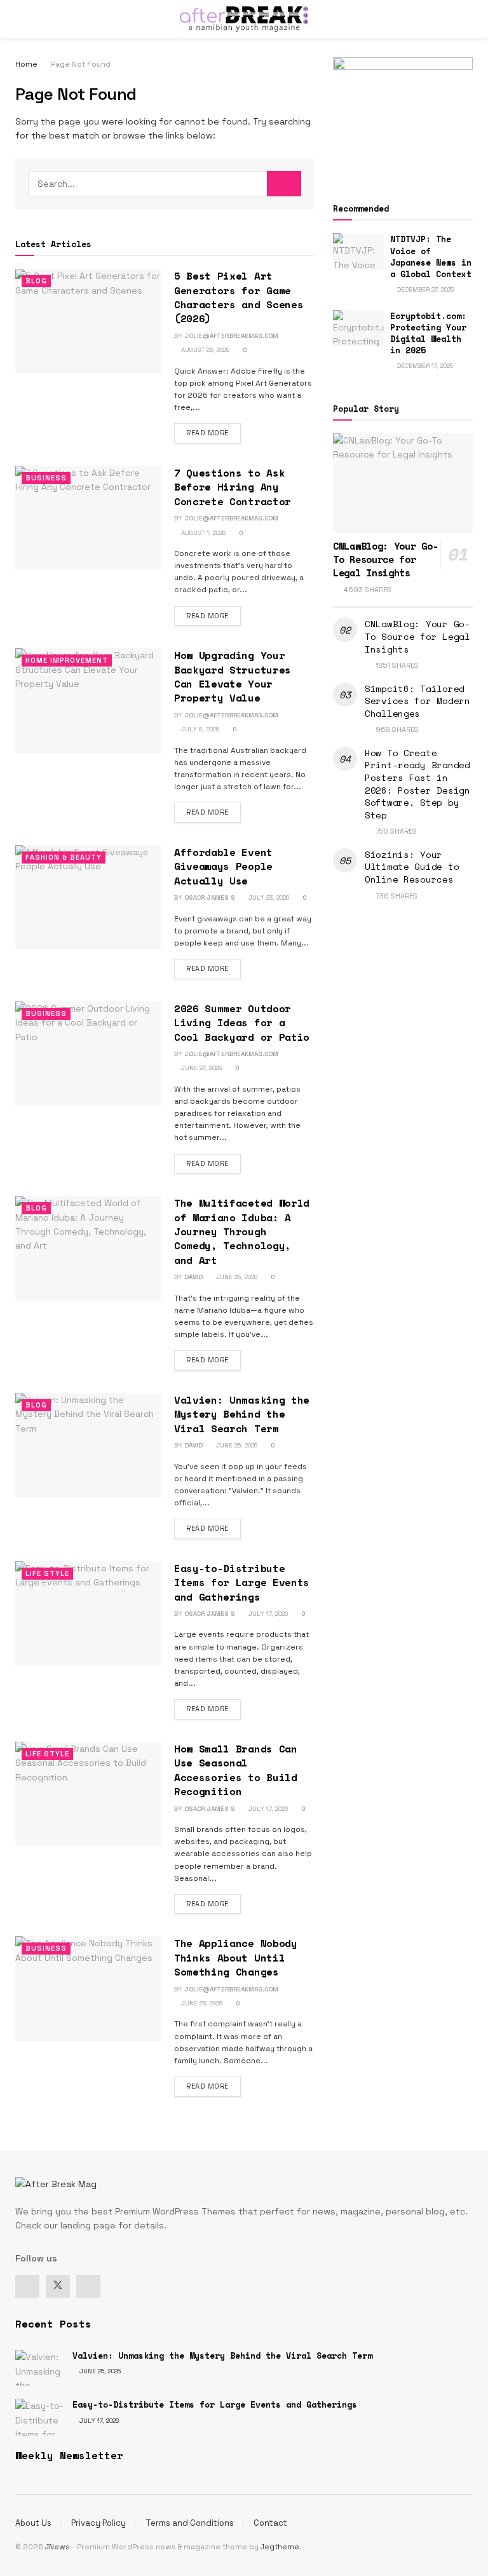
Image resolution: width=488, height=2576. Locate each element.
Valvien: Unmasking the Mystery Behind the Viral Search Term (242, 1414)
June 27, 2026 (200, 1068)
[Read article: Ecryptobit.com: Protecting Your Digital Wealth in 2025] (358, 328)
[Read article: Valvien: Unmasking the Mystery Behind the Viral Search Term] (88, 1445)
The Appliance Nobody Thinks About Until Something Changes (236, 1957)
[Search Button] (467, 19)
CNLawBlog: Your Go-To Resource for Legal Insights (385, 559)
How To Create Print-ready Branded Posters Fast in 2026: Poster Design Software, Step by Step (417, 784)
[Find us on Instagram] (88, 2286)
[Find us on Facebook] (27, 2286)
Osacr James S (210, 898)
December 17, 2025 (424, 366)
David (193, 1277)
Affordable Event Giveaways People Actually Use (223, 866)
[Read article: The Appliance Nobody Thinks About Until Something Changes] (88, 1988)
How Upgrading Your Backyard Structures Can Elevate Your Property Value (233, 676)
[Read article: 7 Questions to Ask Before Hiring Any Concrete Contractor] (88, 518)
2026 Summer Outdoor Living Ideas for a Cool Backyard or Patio (242, 1023)
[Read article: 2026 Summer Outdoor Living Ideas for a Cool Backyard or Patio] (88, 1054)
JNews (58, 2547)
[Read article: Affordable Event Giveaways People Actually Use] (88, 897)
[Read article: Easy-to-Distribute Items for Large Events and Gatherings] (88, 1613)
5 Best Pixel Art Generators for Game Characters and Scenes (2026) (239, 297)
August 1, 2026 (202, 533)
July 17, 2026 (267, 1614)
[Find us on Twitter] (58, 2286)
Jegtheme (280, 2547)
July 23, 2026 (268, 898)
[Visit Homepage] (244, 19)
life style (47, 1573)
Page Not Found (81, 64)
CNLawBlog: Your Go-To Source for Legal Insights (417, 636)
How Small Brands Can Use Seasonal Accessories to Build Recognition (236, 1770)
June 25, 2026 (236, 1277)
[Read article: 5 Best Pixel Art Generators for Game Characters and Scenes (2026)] (88, 321)
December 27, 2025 (424, 289)
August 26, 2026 (204, 350)
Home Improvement (67, 660)
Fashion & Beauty (64, 857)
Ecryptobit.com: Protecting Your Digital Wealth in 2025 (428, 333)
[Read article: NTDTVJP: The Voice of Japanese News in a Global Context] (358, 251)
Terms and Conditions (190, 2523)
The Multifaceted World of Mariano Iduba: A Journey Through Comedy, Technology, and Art (242, 1231)
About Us (33, 2523)
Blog (36, 281)
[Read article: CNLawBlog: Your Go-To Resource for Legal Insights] (403, 483)
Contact (270, 2523)
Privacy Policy (98, 2523)
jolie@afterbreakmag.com (231, 336)
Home (26, 64)
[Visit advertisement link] (403, 115)
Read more (213, 432)
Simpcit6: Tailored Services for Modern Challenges (417, 701)
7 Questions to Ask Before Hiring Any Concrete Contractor (233, 487)
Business (46, 478)
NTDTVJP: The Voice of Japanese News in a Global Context (431, 256)
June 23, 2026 (201, 2003)
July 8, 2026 (199, 729)
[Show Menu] (21, 19)
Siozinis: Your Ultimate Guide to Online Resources (412, 867)
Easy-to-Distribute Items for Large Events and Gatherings (242, 1583)
